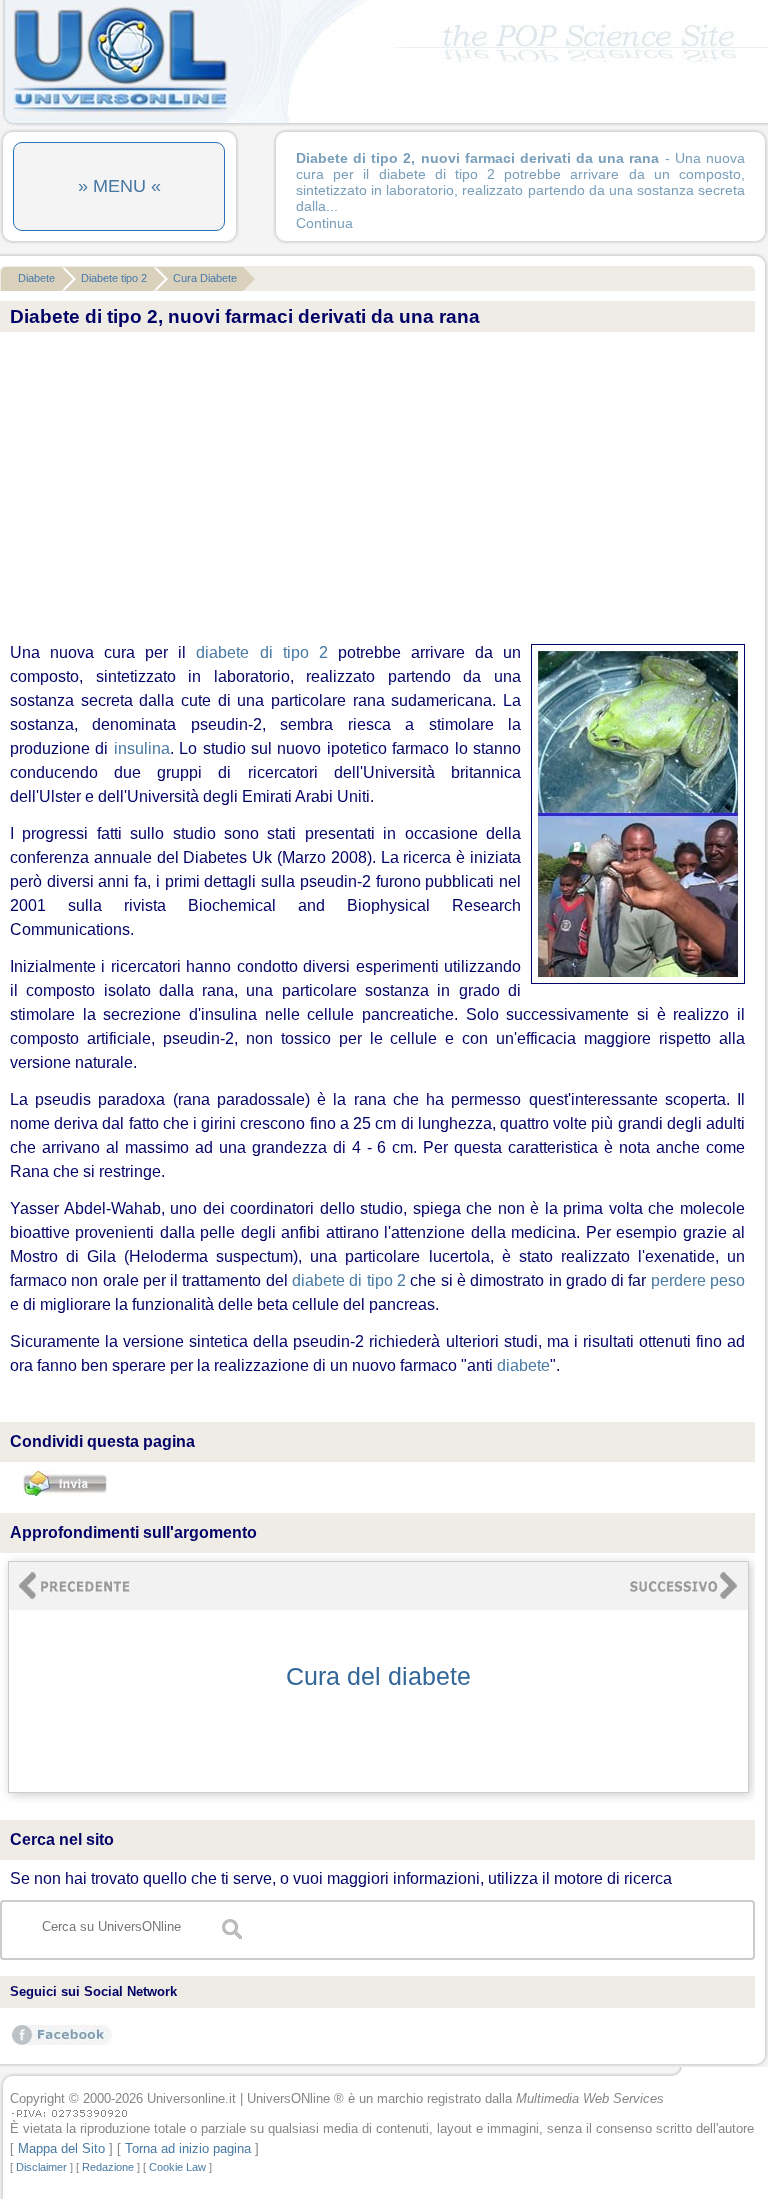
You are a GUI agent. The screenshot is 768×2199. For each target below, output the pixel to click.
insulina (142, 748)
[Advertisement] (372, 489)
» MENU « (119, 186)
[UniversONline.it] (120, 109)
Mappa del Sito (61, 2148)
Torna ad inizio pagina (188, 2148)
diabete (523, 1365)
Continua (324, 223)
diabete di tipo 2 (261, 652)
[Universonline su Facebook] (62, 2044)
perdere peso (698, 1280)
